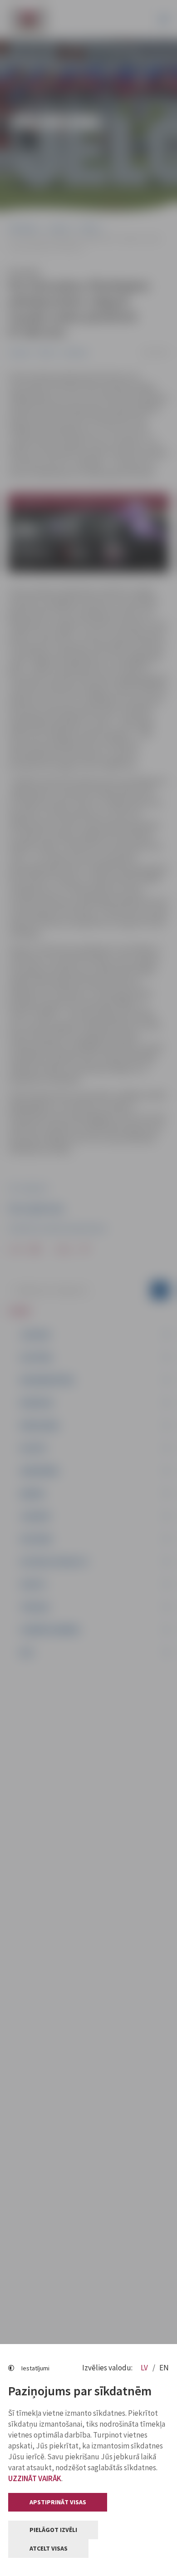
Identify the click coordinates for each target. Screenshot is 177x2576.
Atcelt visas (49, 2548)
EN (164, 2368)
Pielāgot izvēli (53, 2530)
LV (145, 2368)
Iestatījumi (35, 2368)
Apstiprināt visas (58, 2502)
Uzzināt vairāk (35, 2478)
